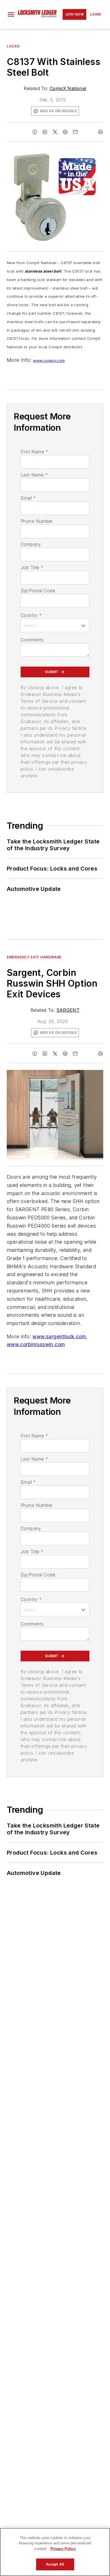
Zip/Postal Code (38, 591)
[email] (75, 132)
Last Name (34, 475)
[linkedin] (45, 132)
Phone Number (37, 521)
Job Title (32, 567)
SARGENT (68, 1010)
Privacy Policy (63, 2549)
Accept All (55, 2564)
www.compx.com (49, 360)
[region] (55, 2552)
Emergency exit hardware (34, 957)
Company (31, 544)
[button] (11, 14)
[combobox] (55, 625)
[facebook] (35, 132)
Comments (32, 640)
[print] (100, 132)
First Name (34, 452)
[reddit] (65, 132)
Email (28, 498)
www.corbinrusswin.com (36, 1344)
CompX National (68, 88)
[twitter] (55, 132)
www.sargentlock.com (59, 1336)
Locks (13, 46)
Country (31, 615)
